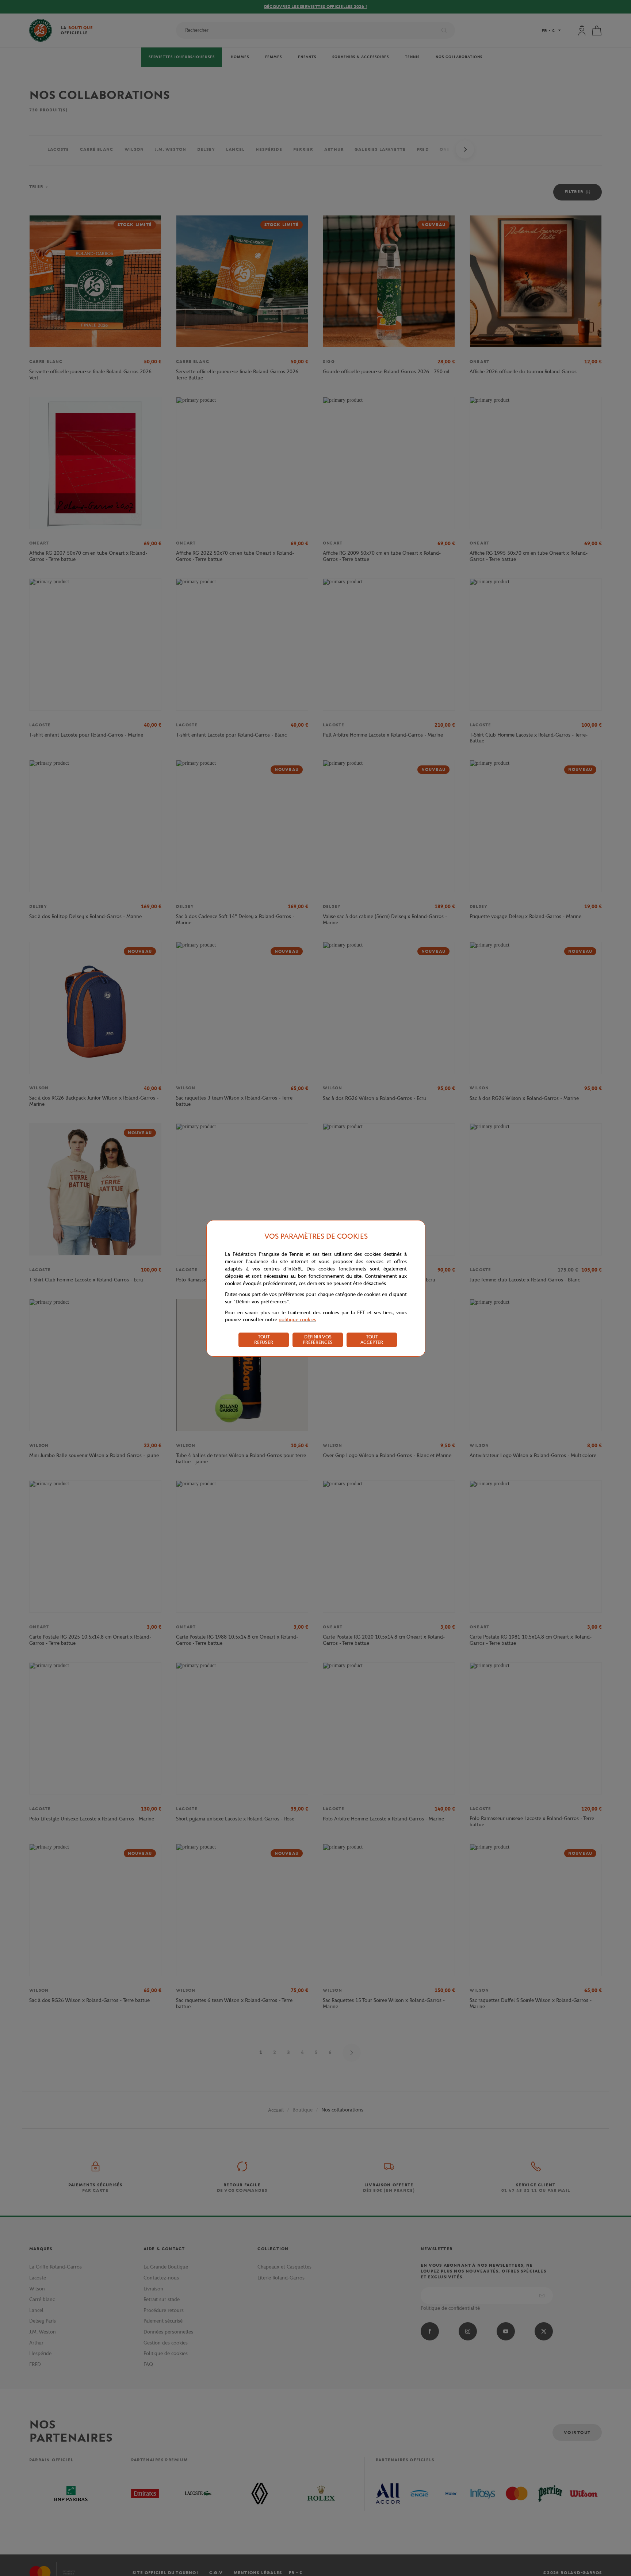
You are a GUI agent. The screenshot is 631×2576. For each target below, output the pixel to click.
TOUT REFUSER (264, 1339)
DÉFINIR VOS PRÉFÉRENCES (318, 1339)
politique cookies (297, 1320)
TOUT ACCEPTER (372, 1339)
